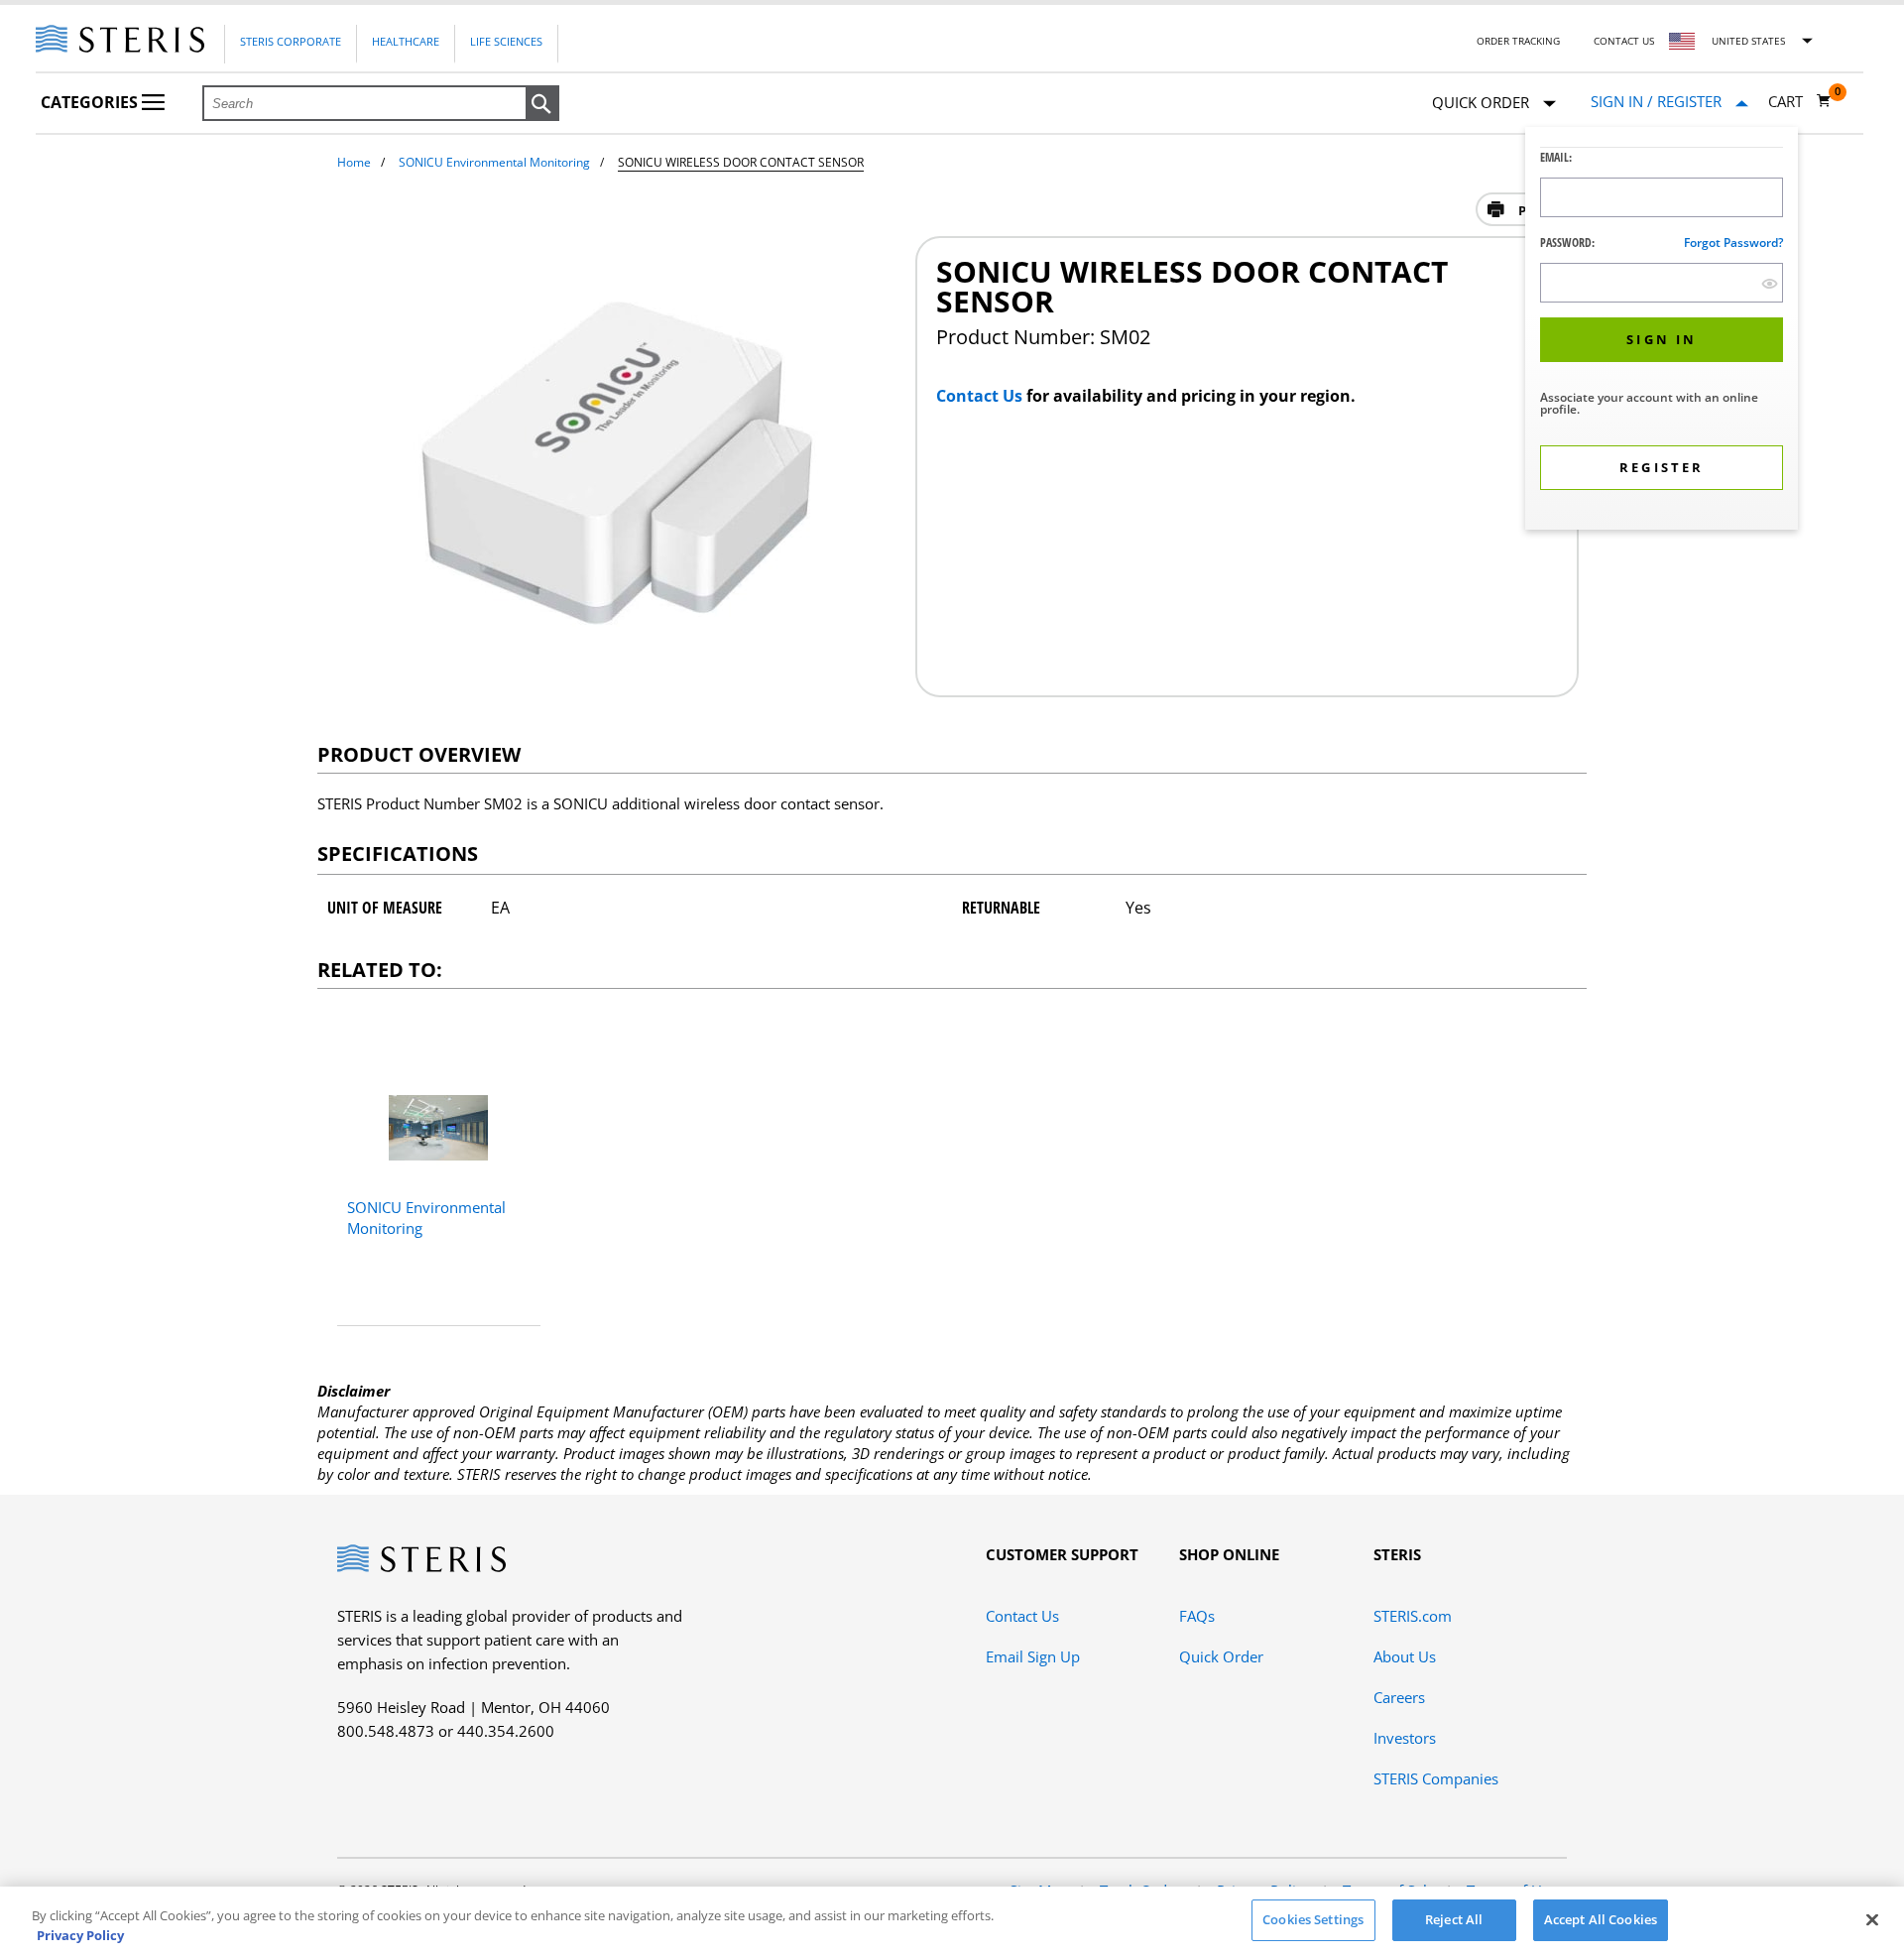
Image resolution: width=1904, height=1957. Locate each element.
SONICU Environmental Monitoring (494, 162)
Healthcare (406, 41)
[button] (542, 104)
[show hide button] (1770, 283)
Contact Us (1624, 41)
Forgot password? (1733, 243)
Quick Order (1221, 1656)
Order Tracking (1518, 41)
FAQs (1197, 1616)
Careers (1399, 1697)
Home (354, 162)
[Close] (1872, 1919)
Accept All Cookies (1601, 1919)
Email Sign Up (1033, 1656)
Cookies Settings (1313, 1919)
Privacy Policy (80, 1935)
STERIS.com (1413, 1616)
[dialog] (1662, 331)
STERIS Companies (1436, 1778)
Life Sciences (506, 41)
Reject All (1454, 1919)
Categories (91, 102)
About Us (1405, 1656)
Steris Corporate (291, 41)
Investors (1405, 1738)
